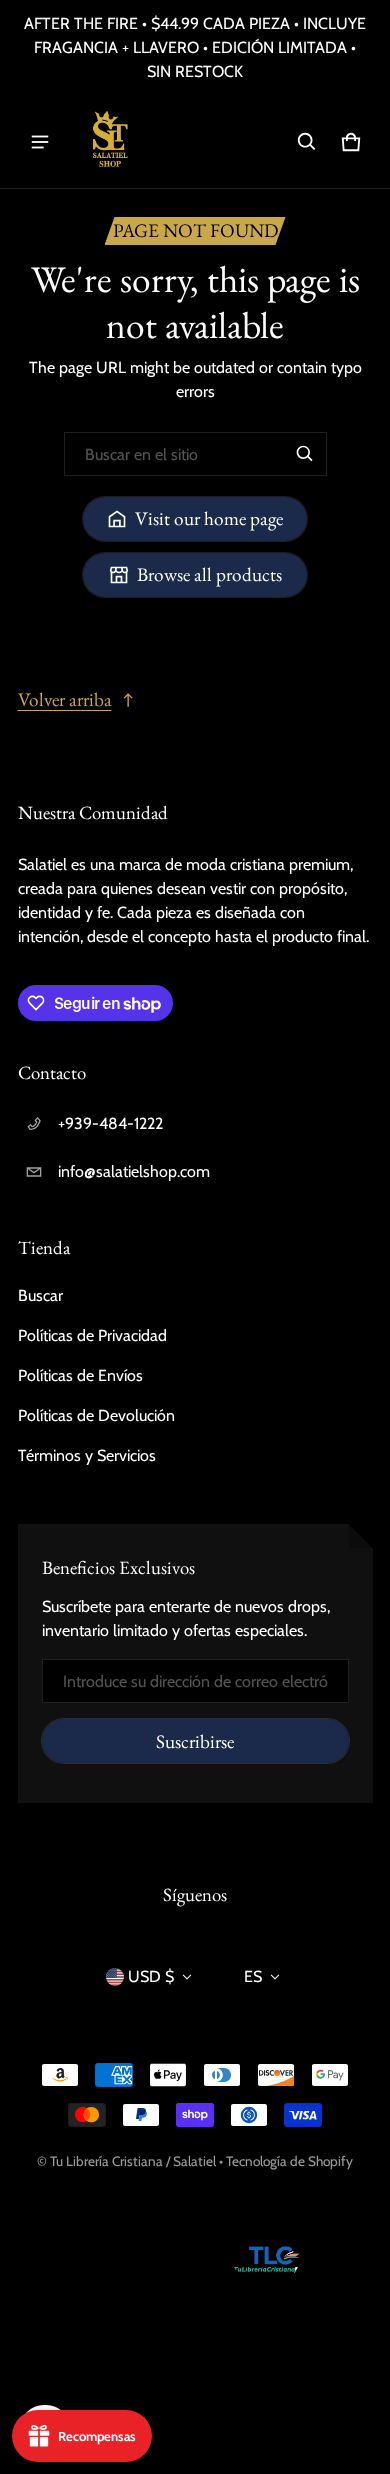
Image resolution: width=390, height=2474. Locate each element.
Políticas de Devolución (96, 1415)
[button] (307, 142)
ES (253, 1976)
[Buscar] (305, 454)
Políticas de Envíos (80, 1375)
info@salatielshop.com (134, 1171)
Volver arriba (65, 699)
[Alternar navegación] (40, 142)
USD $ (151, 1976)
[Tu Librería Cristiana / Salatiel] (109, 142)
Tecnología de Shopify (289, 2161)
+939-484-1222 (110, 1123)
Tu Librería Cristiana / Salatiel (134, 2161)
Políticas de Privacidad (92, 1335)
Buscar (40, 1295)
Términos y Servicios (87, 1455)
